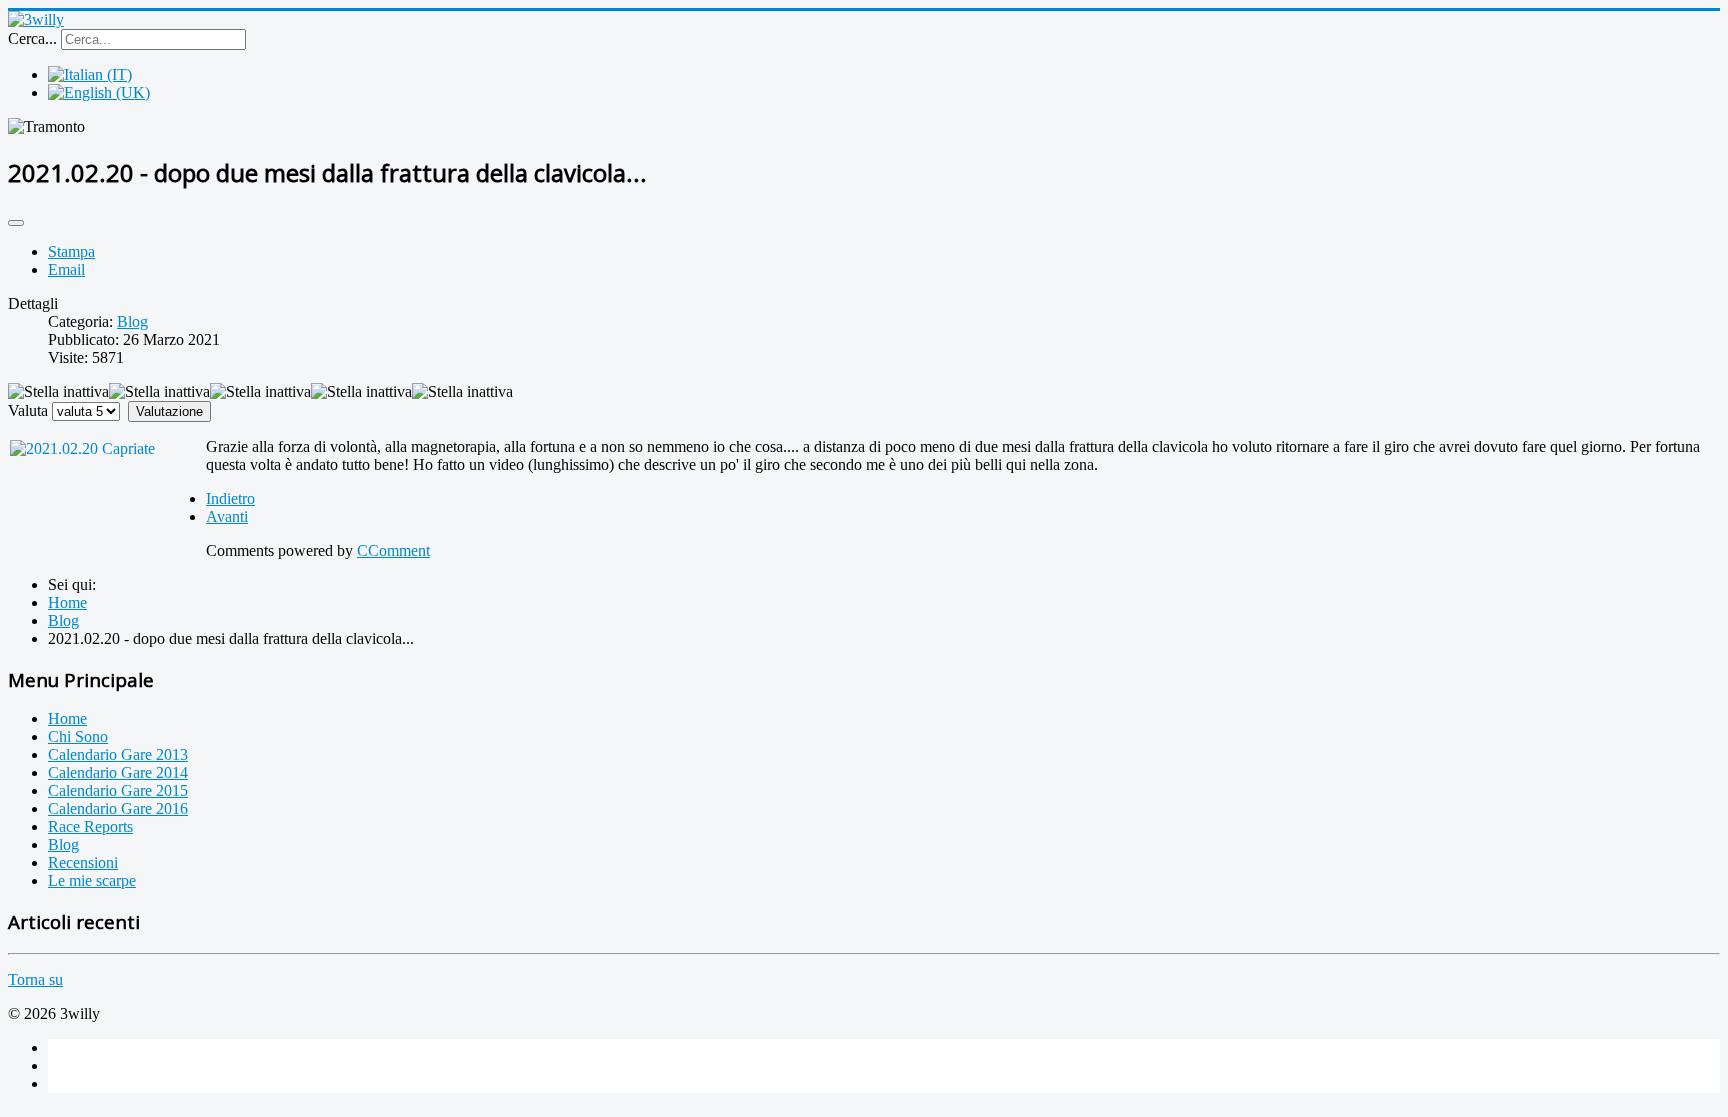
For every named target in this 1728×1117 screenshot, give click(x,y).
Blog (132, 321)
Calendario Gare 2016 (118, 808)
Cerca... (32, 38)
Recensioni (83, 862)
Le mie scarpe (92, 880)
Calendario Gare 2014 (118, 772)
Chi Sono (78, 736)
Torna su (35, 979)
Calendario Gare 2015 (118, 790)
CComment (393, 550)
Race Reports (90, 826)
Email (66, 269)
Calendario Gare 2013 (118, 754)
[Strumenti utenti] (16, 223)
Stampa (71, 251)
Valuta (28, 410)
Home (67, 718)
